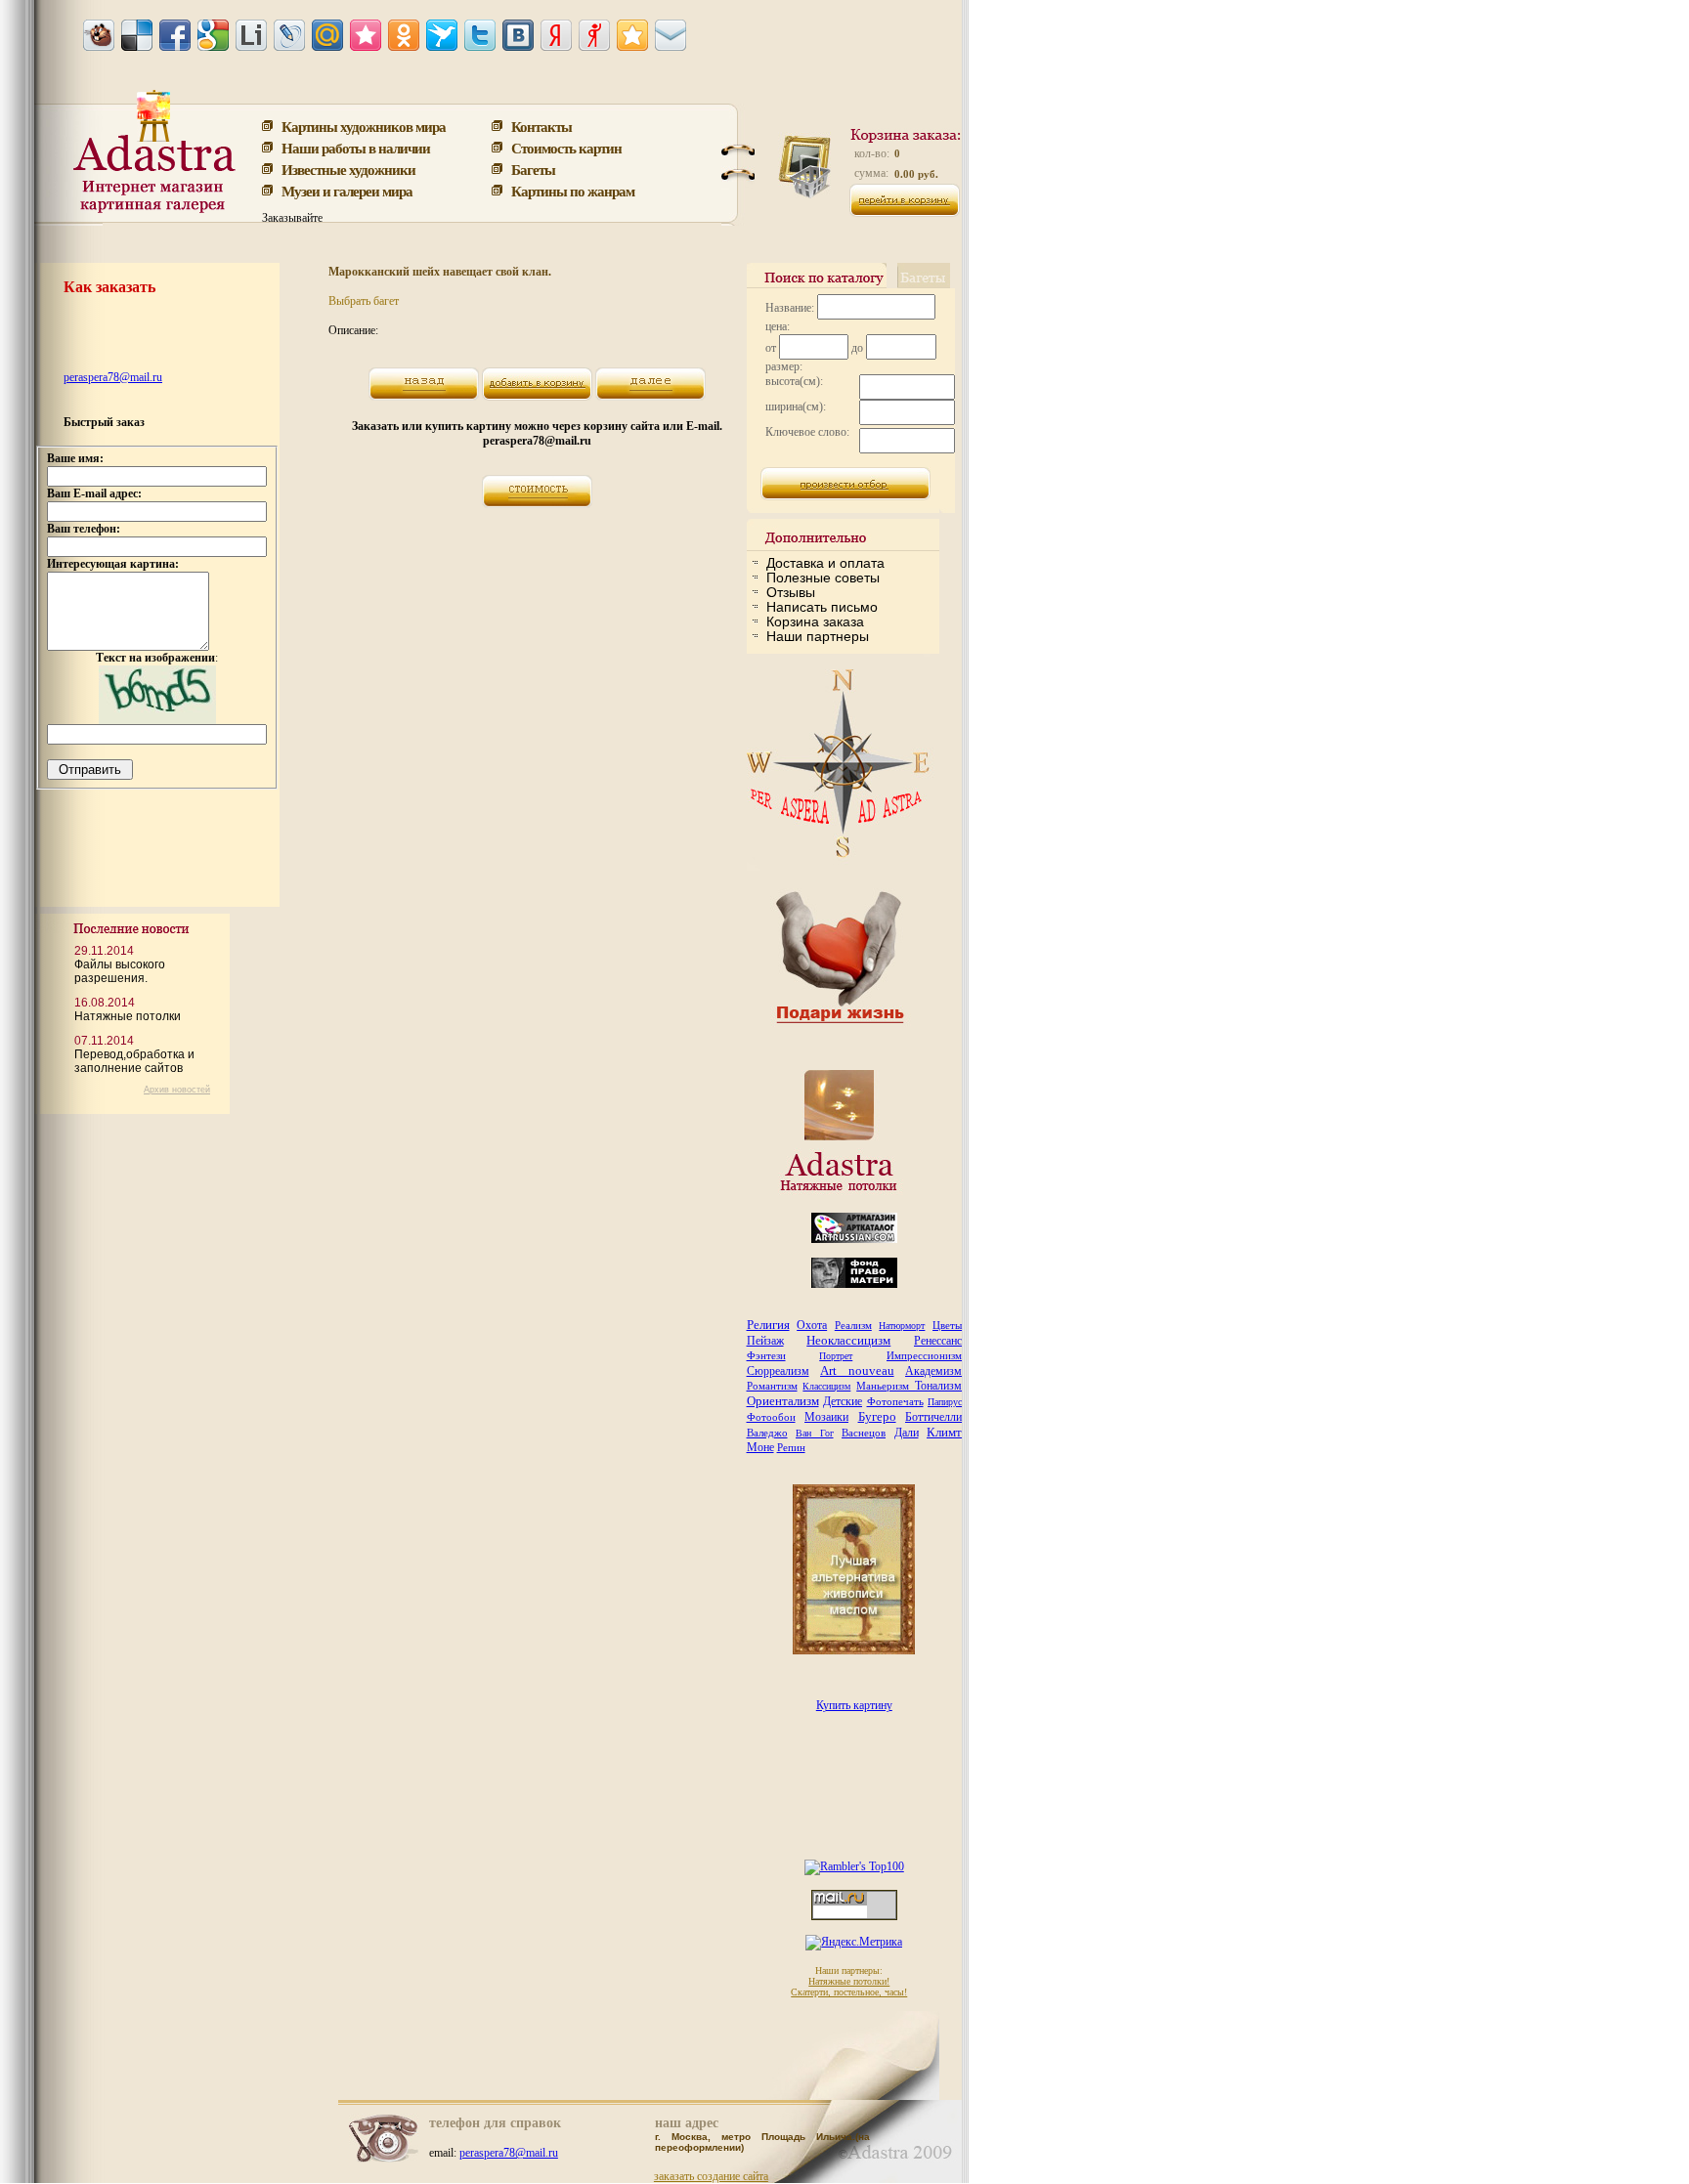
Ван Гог (815, 1433)
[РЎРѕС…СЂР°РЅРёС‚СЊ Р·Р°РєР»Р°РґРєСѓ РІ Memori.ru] (366, 35)
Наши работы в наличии (356, 148)
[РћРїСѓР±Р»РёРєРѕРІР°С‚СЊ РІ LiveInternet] (251, 35)
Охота (812, 1325)
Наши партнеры (818, 636)
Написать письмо (822, 607)
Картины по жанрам (573, 191)
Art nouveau (857, 1370)
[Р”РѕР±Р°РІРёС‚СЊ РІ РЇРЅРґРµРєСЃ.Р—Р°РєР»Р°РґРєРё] (556, 35)
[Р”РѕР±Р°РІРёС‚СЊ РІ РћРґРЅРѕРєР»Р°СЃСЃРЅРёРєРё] (404, 35)
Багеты (533, 169)
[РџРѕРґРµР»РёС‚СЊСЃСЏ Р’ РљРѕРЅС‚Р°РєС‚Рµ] (518, 35)
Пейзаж (765, 1341)
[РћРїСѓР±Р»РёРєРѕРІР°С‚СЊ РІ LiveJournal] (289, 35)
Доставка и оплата (825, 563)
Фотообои (771, 1417)
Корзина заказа (815, 621)
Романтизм (772, 1386)
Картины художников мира (364, 126)
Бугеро (877, 1416)
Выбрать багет (364, 301)
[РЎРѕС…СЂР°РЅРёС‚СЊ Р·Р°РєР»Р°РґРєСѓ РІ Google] (213, 35)
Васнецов (864, 1433)
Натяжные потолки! (849, 1981)
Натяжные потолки (128, 1016)
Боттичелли (933, 1417)
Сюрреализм (778, 1371)
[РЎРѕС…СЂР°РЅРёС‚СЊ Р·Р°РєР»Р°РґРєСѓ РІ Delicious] (137, 35)
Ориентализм (783, 1401)
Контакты (541, 126)
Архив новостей (177, 1090)
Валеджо (767, 1433)
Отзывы (791, 592)
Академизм (933, 1371)
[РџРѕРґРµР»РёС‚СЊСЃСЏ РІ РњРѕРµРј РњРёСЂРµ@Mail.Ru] (327, 35)
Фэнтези (766, 1355)
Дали (907, 1433)
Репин (791, 1447)
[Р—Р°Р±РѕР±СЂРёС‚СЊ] (99, 35)
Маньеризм (886, 1386)
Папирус (945, 1402)
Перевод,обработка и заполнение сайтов (134, 1061)
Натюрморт (902, 1326)
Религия (768, 1325)
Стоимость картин (566, 148)
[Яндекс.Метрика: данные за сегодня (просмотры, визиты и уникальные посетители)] (854, 1943)
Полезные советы (823, 578)
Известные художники (348, 169)
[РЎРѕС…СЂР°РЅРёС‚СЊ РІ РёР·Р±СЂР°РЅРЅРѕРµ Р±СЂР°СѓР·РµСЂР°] (632, 35)
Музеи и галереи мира (347, 191)
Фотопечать (895, 1401)
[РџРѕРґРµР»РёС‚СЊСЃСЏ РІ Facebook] (175, 35)
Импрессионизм (924, 1355)
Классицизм (826, 1386)
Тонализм (938, 1386)
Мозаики (826, 1417)
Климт (944, 1432)
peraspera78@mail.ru (113, 377)
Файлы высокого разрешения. (120, 971)
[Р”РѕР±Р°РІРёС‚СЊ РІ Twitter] (480, 35)
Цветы (947, 1325)
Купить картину (854, 1705)
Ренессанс (938, 1341)
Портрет (836, 1356)
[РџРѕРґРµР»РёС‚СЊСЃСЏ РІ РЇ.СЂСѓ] (594, 35)
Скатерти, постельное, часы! (849, 1992)
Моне (760, 1447)
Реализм (853, 1325)
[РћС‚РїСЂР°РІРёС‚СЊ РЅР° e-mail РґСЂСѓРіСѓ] (671, 35)
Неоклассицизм (848, 1340)
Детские (843, 1401)
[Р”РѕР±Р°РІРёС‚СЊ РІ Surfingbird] (442, 35)
